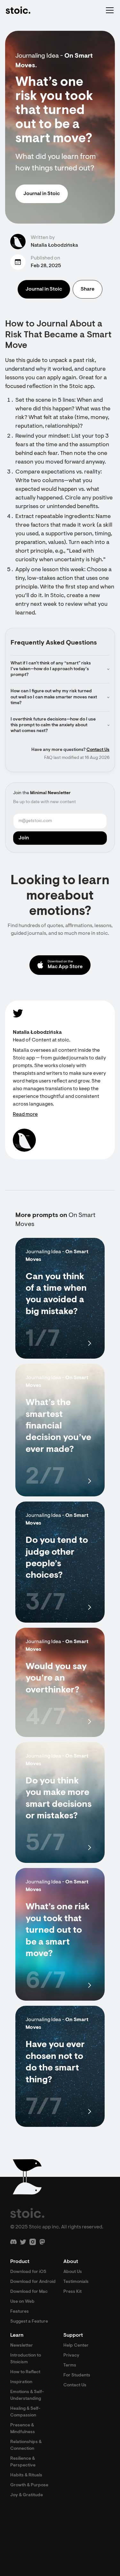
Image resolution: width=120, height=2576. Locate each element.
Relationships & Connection (26, 2445)
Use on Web (22, 2302)
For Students (77, 2375)
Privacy (71, 2356)
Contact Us (98, 750)
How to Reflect (25, 2372)
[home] (18, 10)
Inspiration (21, 2382)
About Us (73, 2272)
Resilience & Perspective (23, 2462)
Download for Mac (29, 2292)
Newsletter (22, 2346)
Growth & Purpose (29, 2485)
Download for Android (33, 2282)
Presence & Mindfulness (23, 2429)
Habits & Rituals (26, 2475)
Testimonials (76, 2282)
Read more (25, 1115)
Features (20, 2312)
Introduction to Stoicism (26, 2359)
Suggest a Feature (29, 2322)
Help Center (76, 2346)
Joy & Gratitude (27, 2495)
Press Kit (72, 2292)
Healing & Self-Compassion (25, 2412)
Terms (70, 2366)
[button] (108, 10)
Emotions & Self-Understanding (27, 2395)
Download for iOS (28, 2272)
